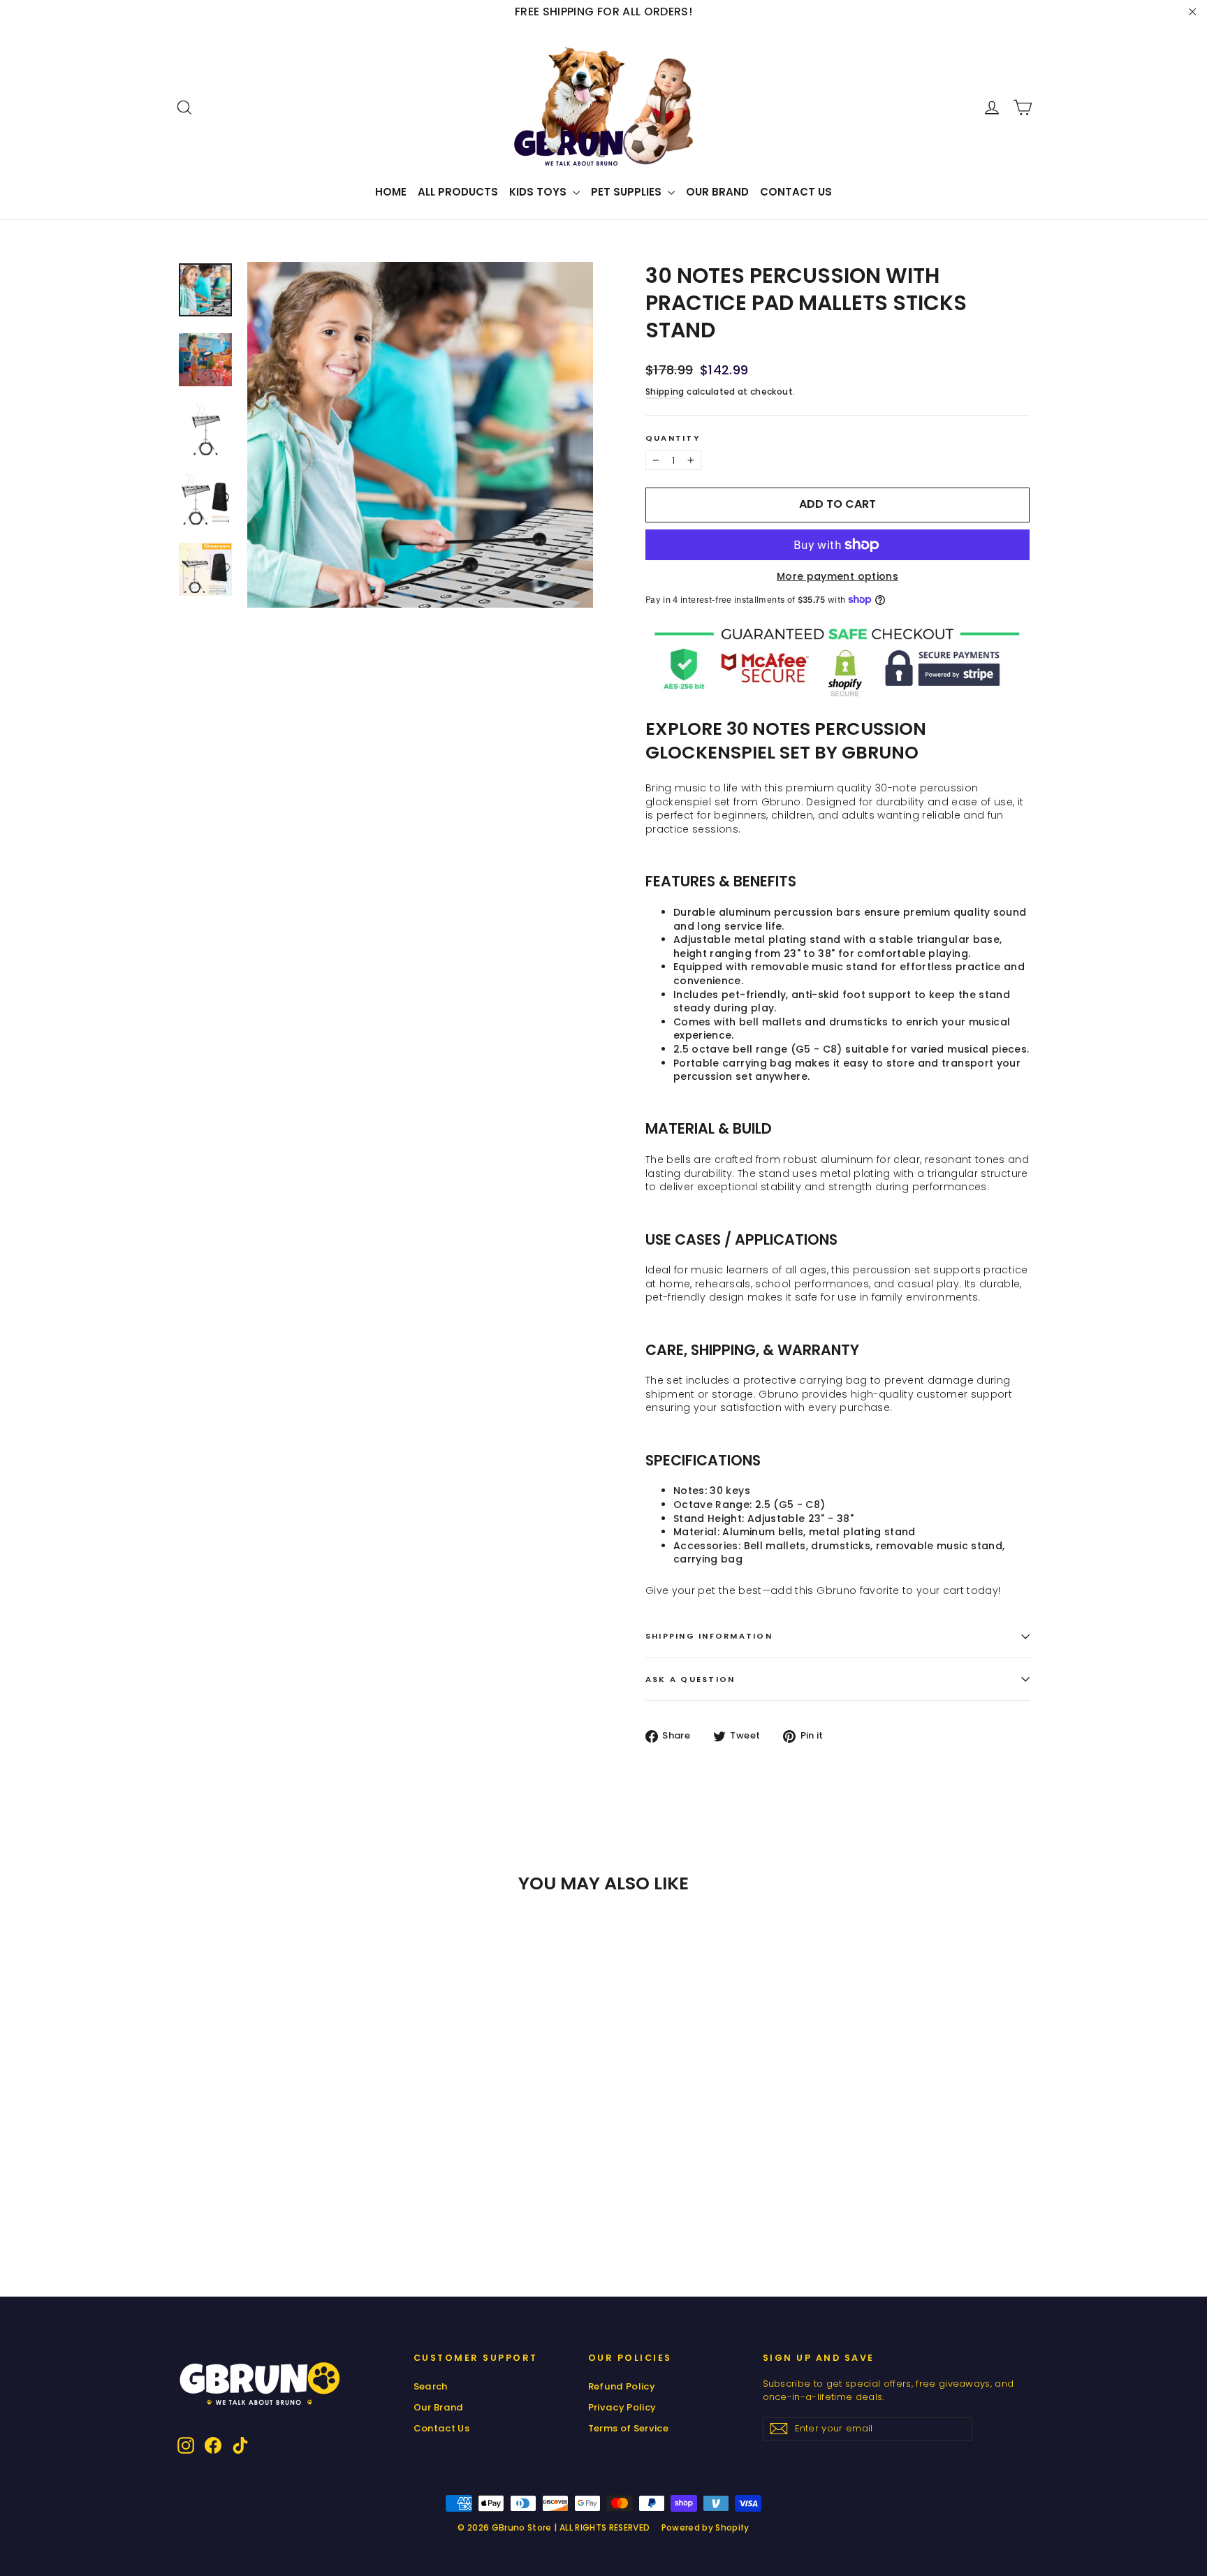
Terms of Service (629, 2428)
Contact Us (796, 192)
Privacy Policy (622, 2407)
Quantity (673, 438)
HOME (391, 192)
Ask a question (690, 1679)
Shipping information (709, 1636)
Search (431, 2386)
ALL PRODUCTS (458, 192)
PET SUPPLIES (628, 192)
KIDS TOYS (539, 192)
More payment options (837, 577)
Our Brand (717, 192)
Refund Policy (622, 2386)
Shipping (665, 392)
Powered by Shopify (705, 2527)
